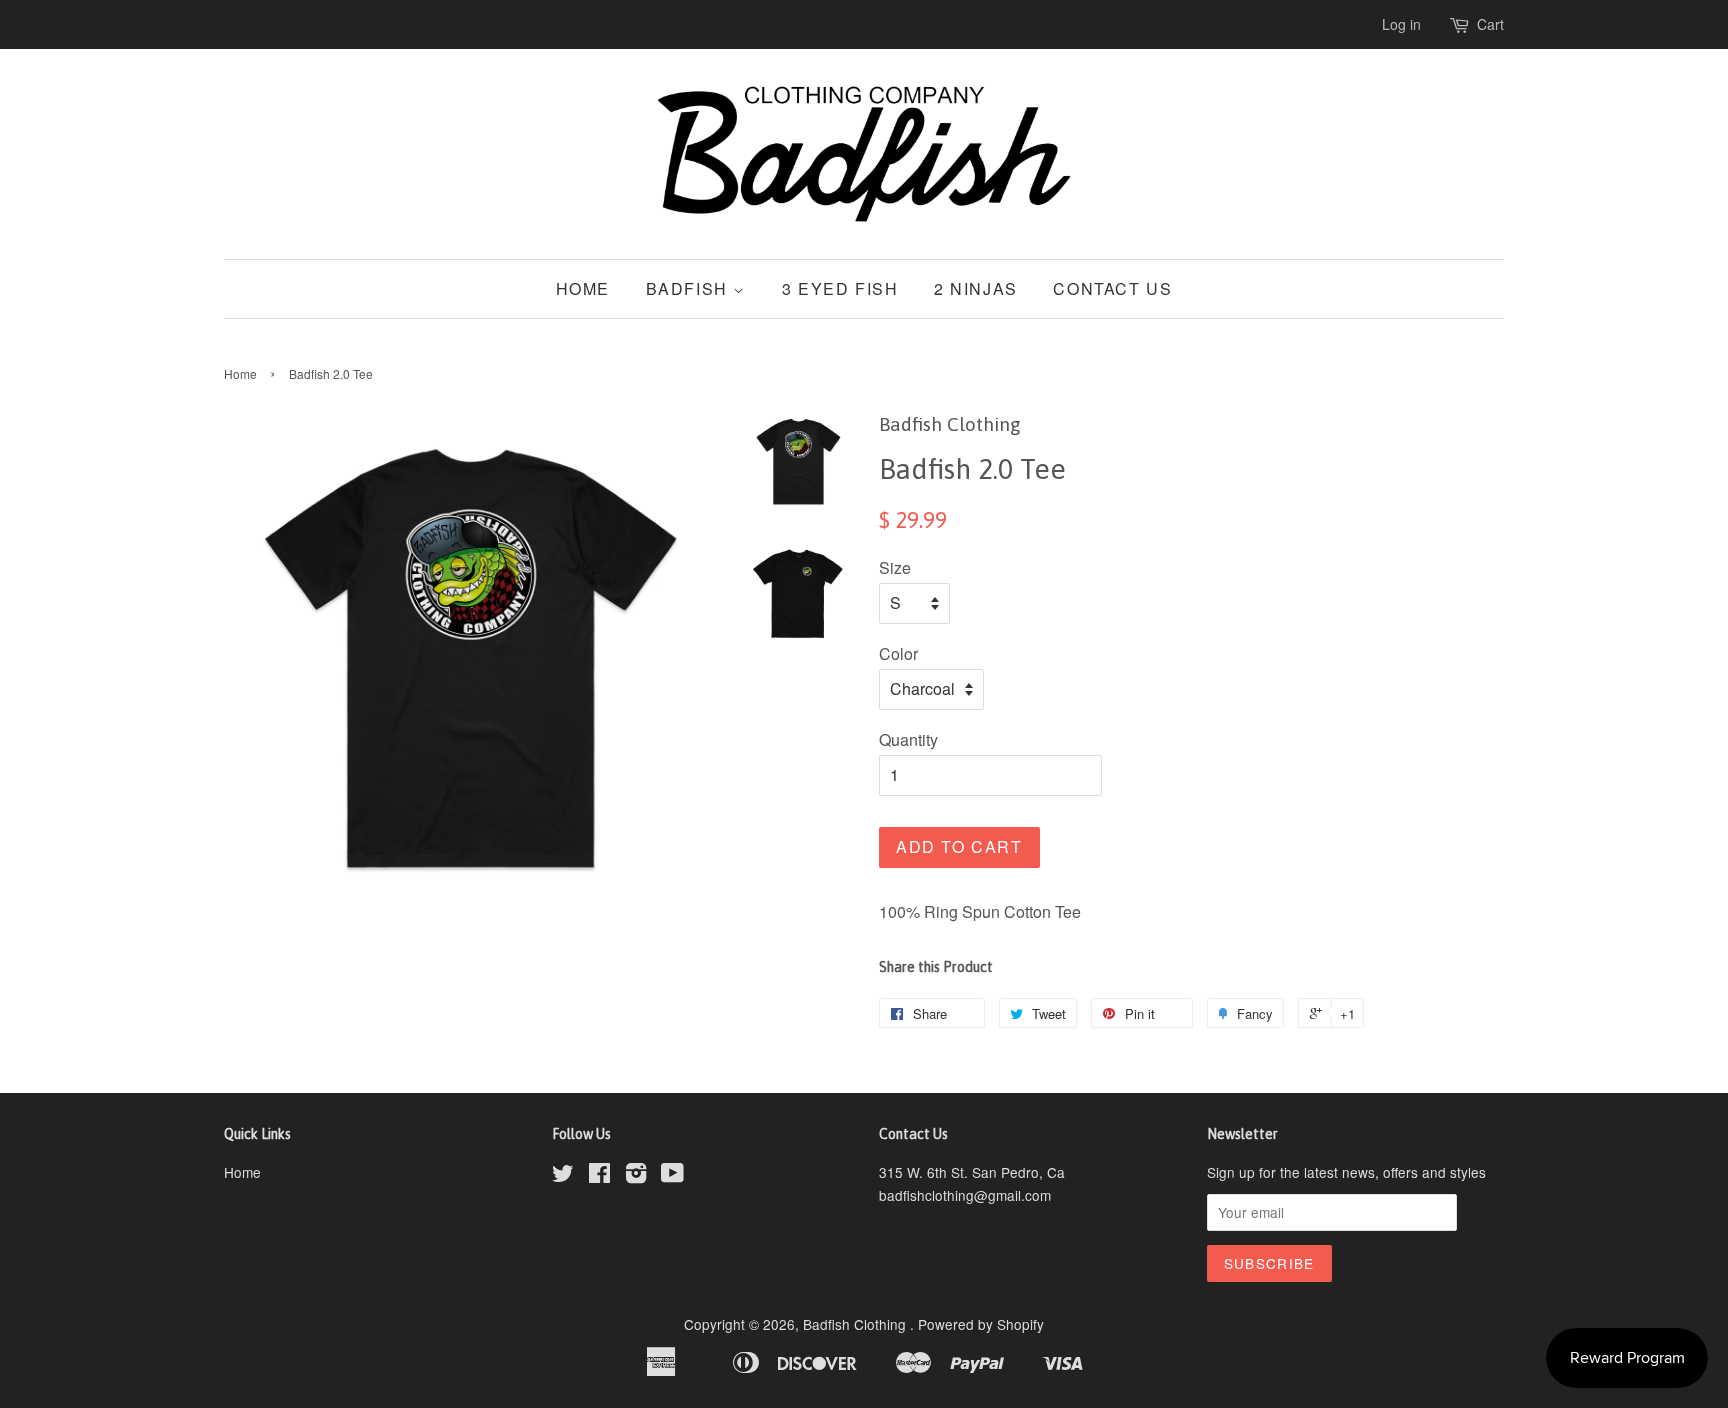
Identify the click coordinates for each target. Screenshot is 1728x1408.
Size (895, 567)
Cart (1490, 24)
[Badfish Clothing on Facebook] (599, 1176)
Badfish (690, 288)
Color (898, 653)
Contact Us (1112, 288)
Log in (1401, 24)
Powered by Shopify (981, 1324)
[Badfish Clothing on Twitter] (563, 1176)
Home (583, 288)
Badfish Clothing (856, 1324)
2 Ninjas (976, 288)
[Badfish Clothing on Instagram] (636, 1176)
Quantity (908, 739)
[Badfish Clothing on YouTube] (672, 1176)
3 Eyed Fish (840, 288)
